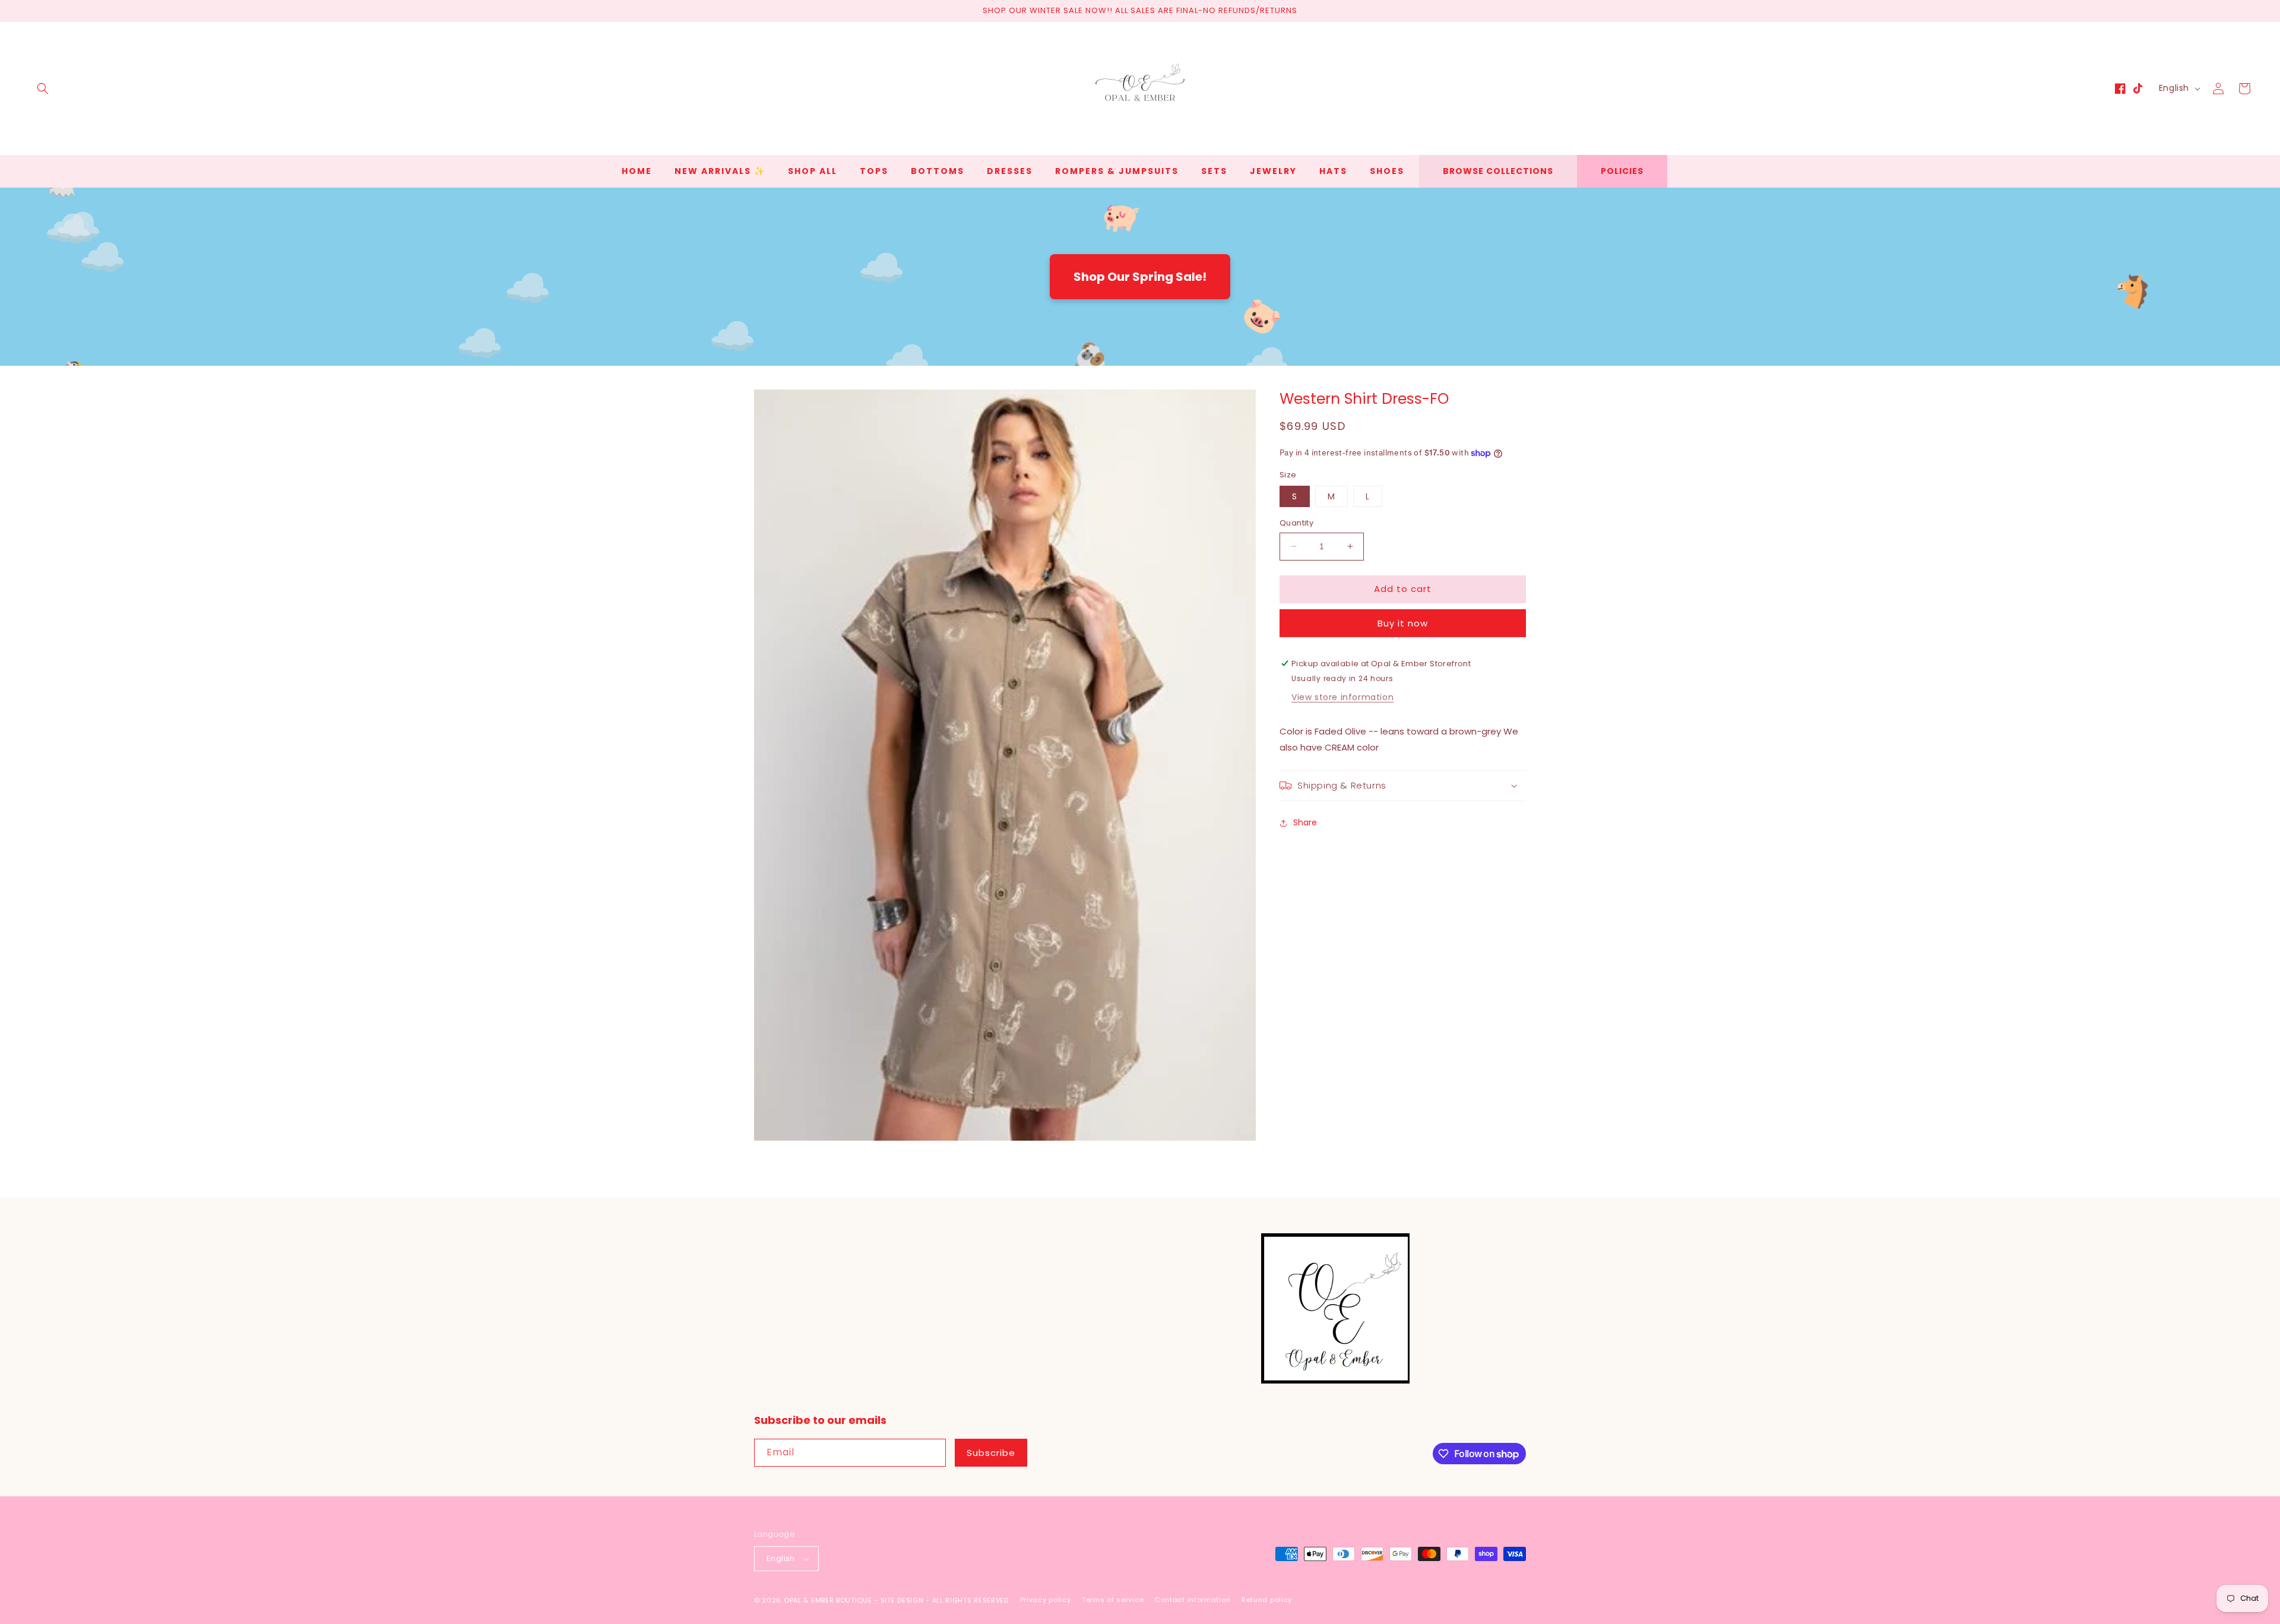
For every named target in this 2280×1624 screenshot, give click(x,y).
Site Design (902, 1600)
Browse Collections (1498, 171)
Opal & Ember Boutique (828, 1600)
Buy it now (1403, 623)
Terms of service (1113, 1600)
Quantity (1296, 523)
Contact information (1193, 1600)
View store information (1342, 697)
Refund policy (1267, 1600)
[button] (43, 88)
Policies (1622, 171)
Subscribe (991, 1453)
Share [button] (1305, 822)
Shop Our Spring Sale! (1140, 277)
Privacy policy (1046, 1600)
